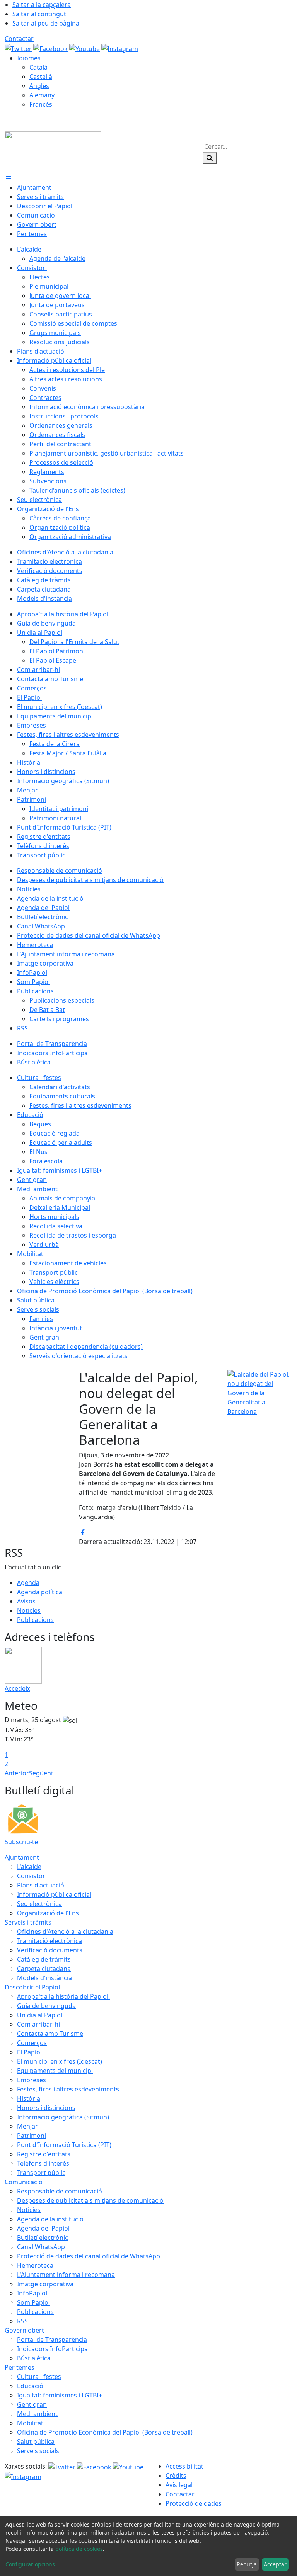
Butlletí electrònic (43, 2238)
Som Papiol (33, 2302)
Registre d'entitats (44, 2154)
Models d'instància (44, 1978)
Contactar (19, 39)
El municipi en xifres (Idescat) (60, 2061)
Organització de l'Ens (48, 1913)
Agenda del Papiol (43, 2228)
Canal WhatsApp (41, 2247)
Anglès (39, 86)
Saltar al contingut (39, 14)
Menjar (27, 2126)
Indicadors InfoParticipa (52, 2349)
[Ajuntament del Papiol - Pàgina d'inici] (53, 150)
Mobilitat (30, 2423)
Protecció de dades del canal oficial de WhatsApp (89, 2256)
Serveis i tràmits (28, 1922)
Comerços (32, 2043)
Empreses (32, 2080)
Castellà (41, 77)
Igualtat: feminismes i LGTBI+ (60, 2395)
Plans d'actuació (41, 1885)
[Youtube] (85, 48)
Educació (30, 2386)
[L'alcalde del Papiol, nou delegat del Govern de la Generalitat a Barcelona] (260, 1392)
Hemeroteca (35, 2265)
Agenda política (40, 1592)
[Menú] (9, 178)
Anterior (17, 1773)
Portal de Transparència (52, 2340)
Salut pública (36, 2442)
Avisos (26, 1601)
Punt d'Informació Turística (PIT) (64, 2145)
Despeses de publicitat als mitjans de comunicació (90, 2200)
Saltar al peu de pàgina (46, 23)
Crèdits (176, 2476)
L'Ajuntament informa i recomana (66, 2275)
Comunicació (24, 2182)
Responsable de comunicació (60, 2191)
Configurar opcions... (32, 2564)
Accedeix (17, 1688)
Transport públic (41, 2173)
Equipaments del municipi (55, 2071)
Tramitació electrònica (49, 1941)
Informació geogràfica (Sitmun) (63, 2117)
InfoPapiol (32, 2293)
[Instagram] (120, 48)
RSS (22, 2321)
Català (38, 67)
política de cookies (79, 2549)
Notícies (29, 1610)
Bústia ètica (34, 2358)
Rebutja (247, 2564)
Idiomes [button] (29, 58)
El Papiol (29, 2052)
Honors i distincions (46, 2108)
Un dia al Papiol (40, 2015)
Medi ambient (37, 2414)
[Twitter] (19, 48)
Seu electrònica (39, 1904)
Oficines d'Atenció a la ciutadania (65, 1932)
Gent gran (32, 2404)
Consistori (32, 1876)
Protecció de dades (194, 2503)
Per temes (20, 2367)
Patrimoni (32, 2136)
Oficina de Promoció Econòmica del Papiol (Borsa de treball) (105, 2432)
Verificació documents (50, 1950)
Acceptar (275, 2564)
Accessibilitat (184, 2466)
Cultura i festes (39, 2377)
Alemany (42, 95)
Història (29, 2098)
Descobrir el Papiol (32, 1987)
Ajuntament (22, 1857)
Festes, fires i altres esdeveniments (68, 2089)
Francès (41, 104)
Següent (41, 1773)
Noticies (29, 2210)
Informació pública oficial (54, 1894)
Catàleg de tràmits (44, 1959)
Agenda (28, 1583)
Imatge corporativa (45, 2284)
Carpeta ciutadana (44, 1969)
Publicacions (35, 1620)
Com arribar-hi (38, 2024)
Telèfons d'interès (43, 2163)
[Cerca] (210, 158)
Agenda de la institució (50, 2219)
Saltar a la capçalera (42, 5)
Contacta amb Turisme (50, 2034)
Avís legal (179, 2485)
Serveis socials (38, 2451)
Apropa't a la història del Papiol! (63, 1996)
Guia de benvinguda (46, 2006)
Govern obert (24, 2330)
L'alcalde (29, 1867)
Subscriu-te (21, 1842)
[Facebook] (51, 48)
